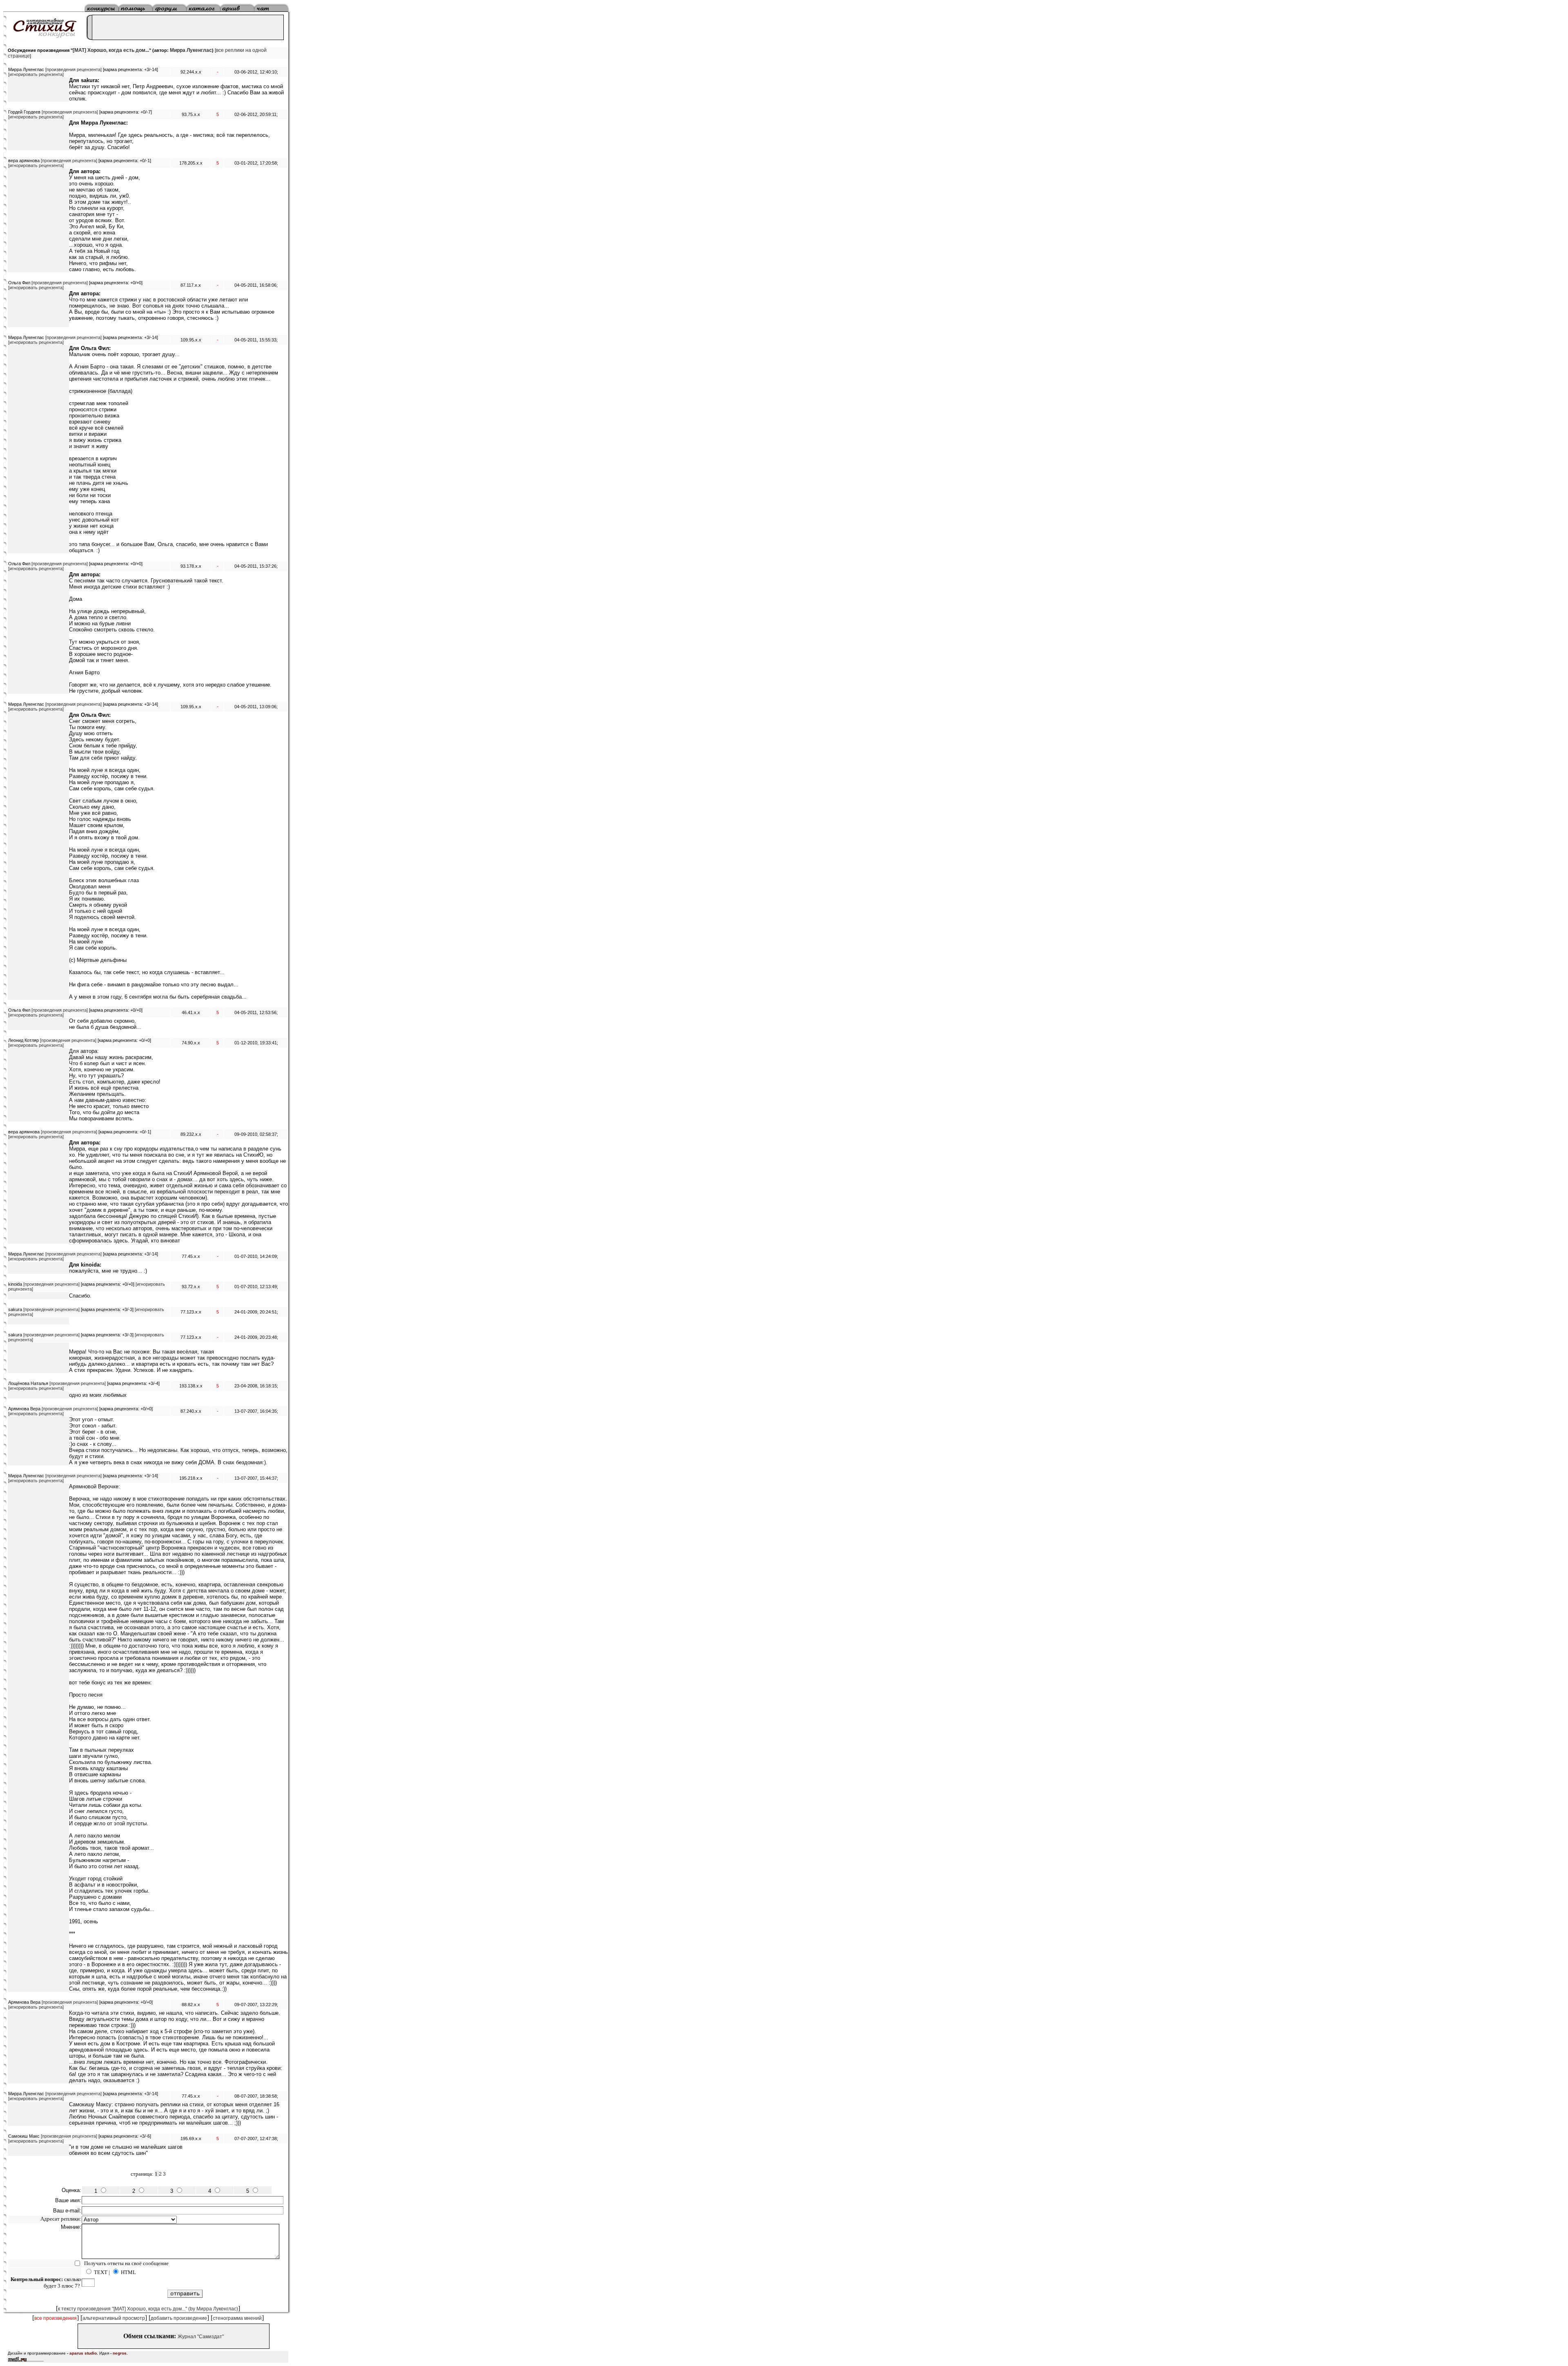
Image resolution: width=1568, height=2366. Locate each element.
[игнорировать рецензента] (36, 74)
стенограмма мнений (237, 2318)
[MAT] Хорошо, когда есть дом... (111, 50)
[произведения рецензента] (73, 69)
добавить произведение (179, 2318)
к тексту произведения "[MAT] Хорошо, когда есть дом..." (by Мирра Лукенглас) (148, 2309)
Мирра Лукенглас (191, 50)
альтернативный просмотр (114, 2318)
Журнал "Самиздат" (201, 2337)
